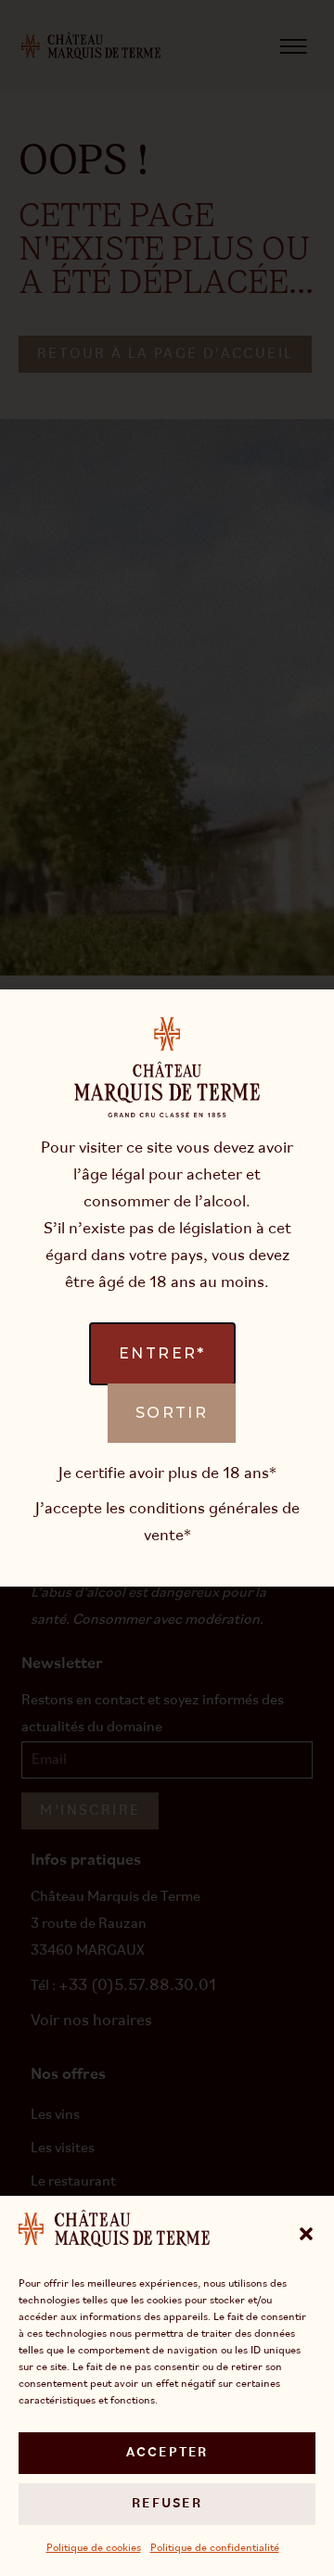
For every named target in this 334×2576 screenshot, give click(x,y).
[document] (167, 1288)
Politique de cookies (94, 2548)
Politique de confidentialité (215, 2548)
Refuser (167, 2504)
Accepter (167, 2453)
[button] (306, 2234)
